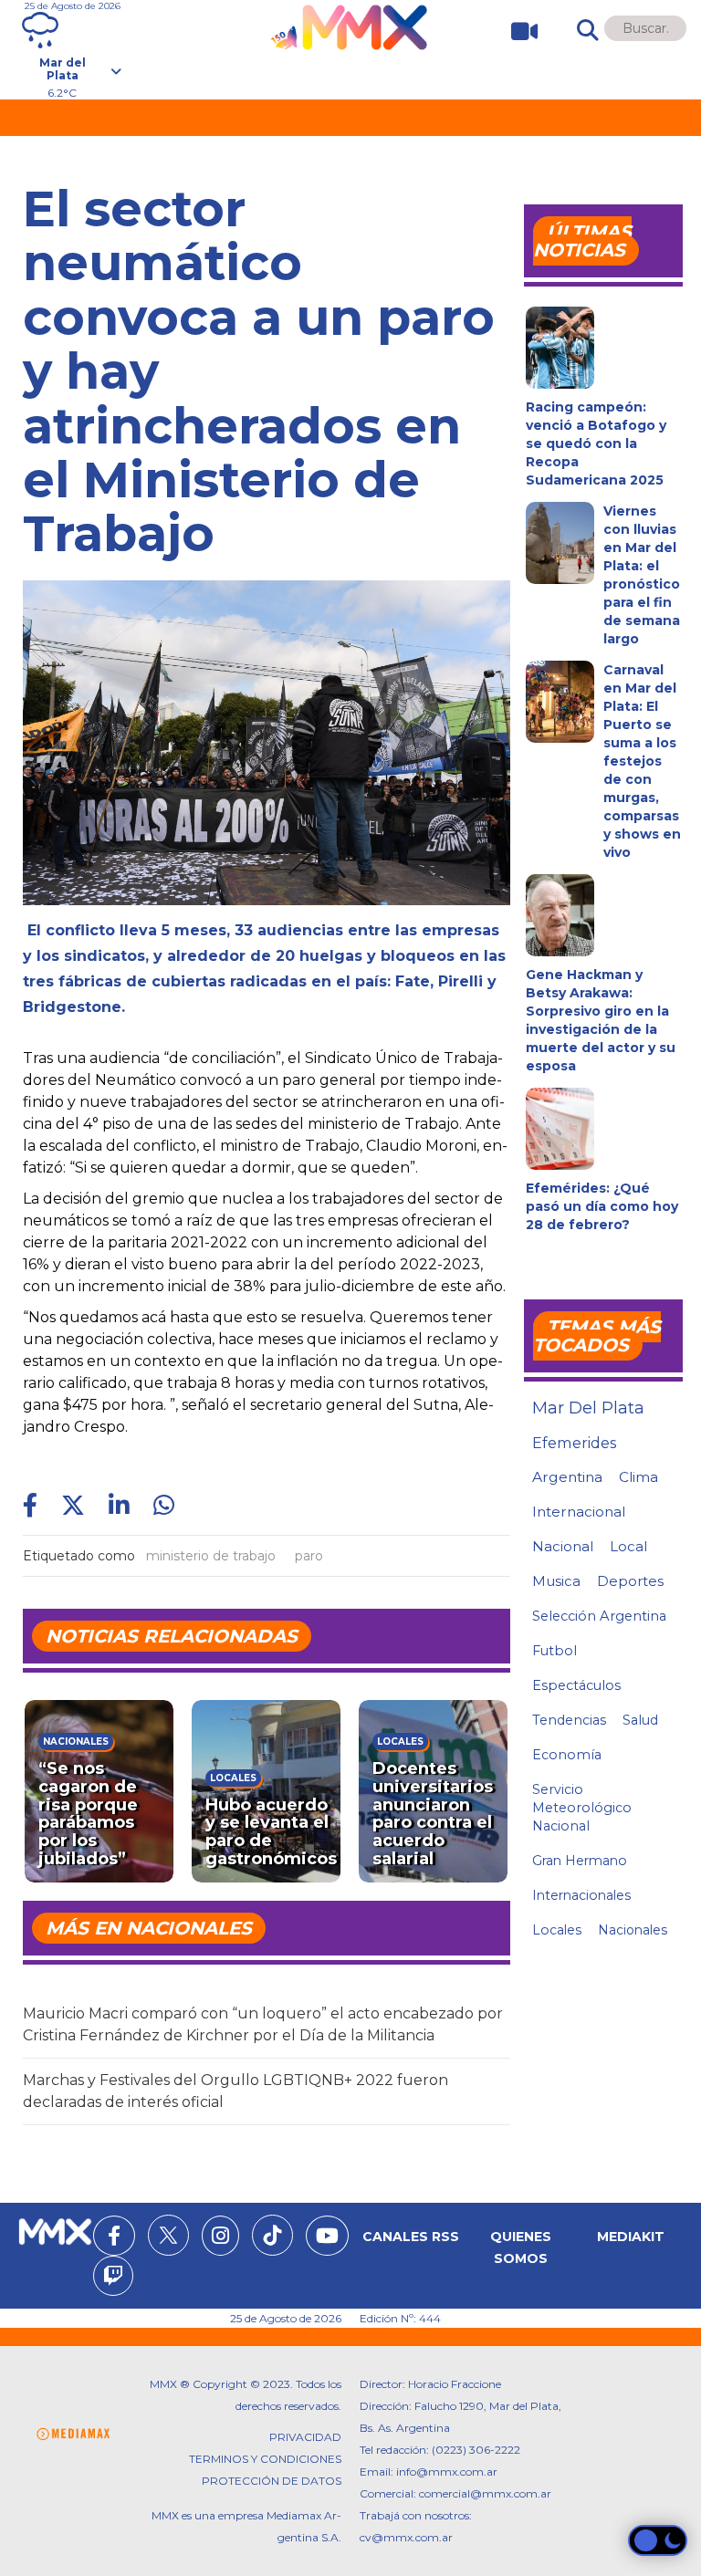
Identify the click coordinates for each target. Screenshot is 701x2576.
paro (309, 1556)
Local (628, 1546)
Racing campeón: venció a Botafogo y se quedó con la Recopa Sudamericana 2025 (596, 443)
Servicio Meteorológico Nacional (582, 1808)
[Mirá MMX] (517, 31)
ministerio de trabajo (211, 1556)
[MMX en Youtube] (327, 2238)
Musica (556, 1581)
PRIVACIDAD (305, 2437)
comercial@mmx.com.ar (485, 2493)
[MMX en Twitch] (113, 2279)
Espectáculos (576, 1685)
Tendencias (569, 1720)
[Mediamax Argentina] (73, 2434)
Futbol (555, 1651)
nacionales (633, 1930)
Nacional (563, 1546)
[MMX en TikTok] (272, 2235)
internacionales (581, 1895)
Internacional (579, 1512)
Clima (638, 1477)
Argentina (567, 1477)
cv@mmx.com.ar (406, 2537)
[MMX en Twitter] (168, 2235)
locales (557, 1930)
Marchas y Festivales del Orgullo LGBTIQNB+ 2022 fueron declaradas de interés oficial (235, 2091)
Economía (567, 1755)
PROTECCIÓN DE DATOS (272, 2481)
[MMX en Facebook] (114, 2238)
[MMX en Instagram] (220, 2238)
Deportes (630, 1581)
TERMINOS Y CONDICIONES (265, 2459)
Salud (640, 1720)
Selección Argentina (599, 1616)
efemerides (574, 1443)
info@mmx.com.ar (447, 2472)
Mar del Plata (588, 1408)
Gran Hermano (580, 1861)
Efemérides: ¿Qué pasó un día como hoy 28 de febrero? (602, 1206)
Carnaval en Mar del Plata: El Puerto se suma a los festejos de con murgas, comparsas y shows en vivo (642, 761)
